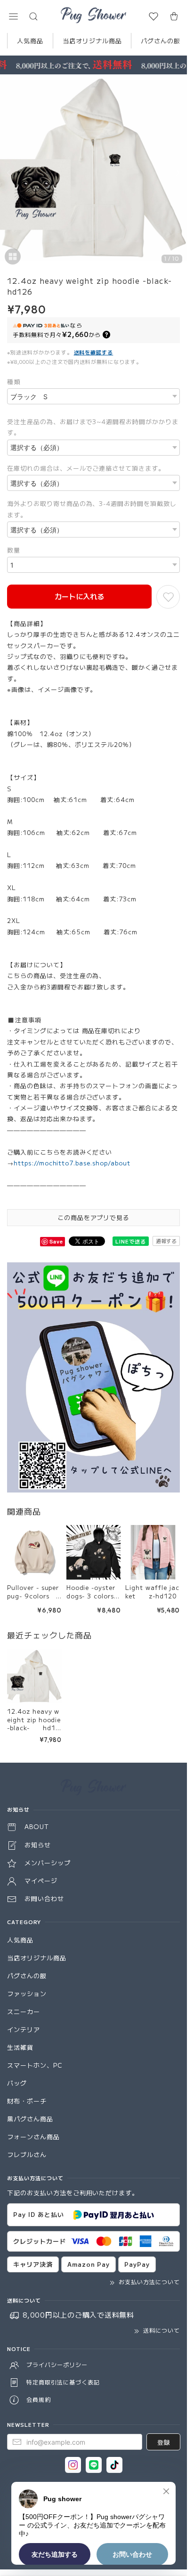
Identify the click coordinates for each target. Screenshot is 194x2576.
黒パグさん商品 (30, 2119)
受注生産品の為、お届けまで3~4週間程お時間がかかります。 (93, 427)
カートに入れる (79, 596)
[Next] (178, 173)
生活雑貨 (20, 2047)
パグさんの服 (161, 41)
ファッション (27, 1994)
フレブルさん (27, 2155)
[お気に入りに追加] (168, 597)
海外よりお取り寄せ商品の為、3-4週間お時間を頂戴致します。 (92, 509)
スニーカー (24, 2011)
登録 (163, 2442)
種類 (14, 381)
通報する (166, 1241)
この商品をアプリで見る (94, 1217)
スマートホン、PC (35, 2065)
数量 (14, 550)
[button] (13, 16)
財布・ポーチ (27, 2101)
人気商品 (30, 41)
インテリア (24, 2029)
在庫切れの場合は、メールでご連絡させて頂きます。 (86, 468)
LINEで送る (131, 1241)
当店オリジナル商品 (92, 41)
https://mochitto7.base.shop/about (72, 1163)
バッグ (17, 2083)
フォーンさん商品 (33, 2137)
